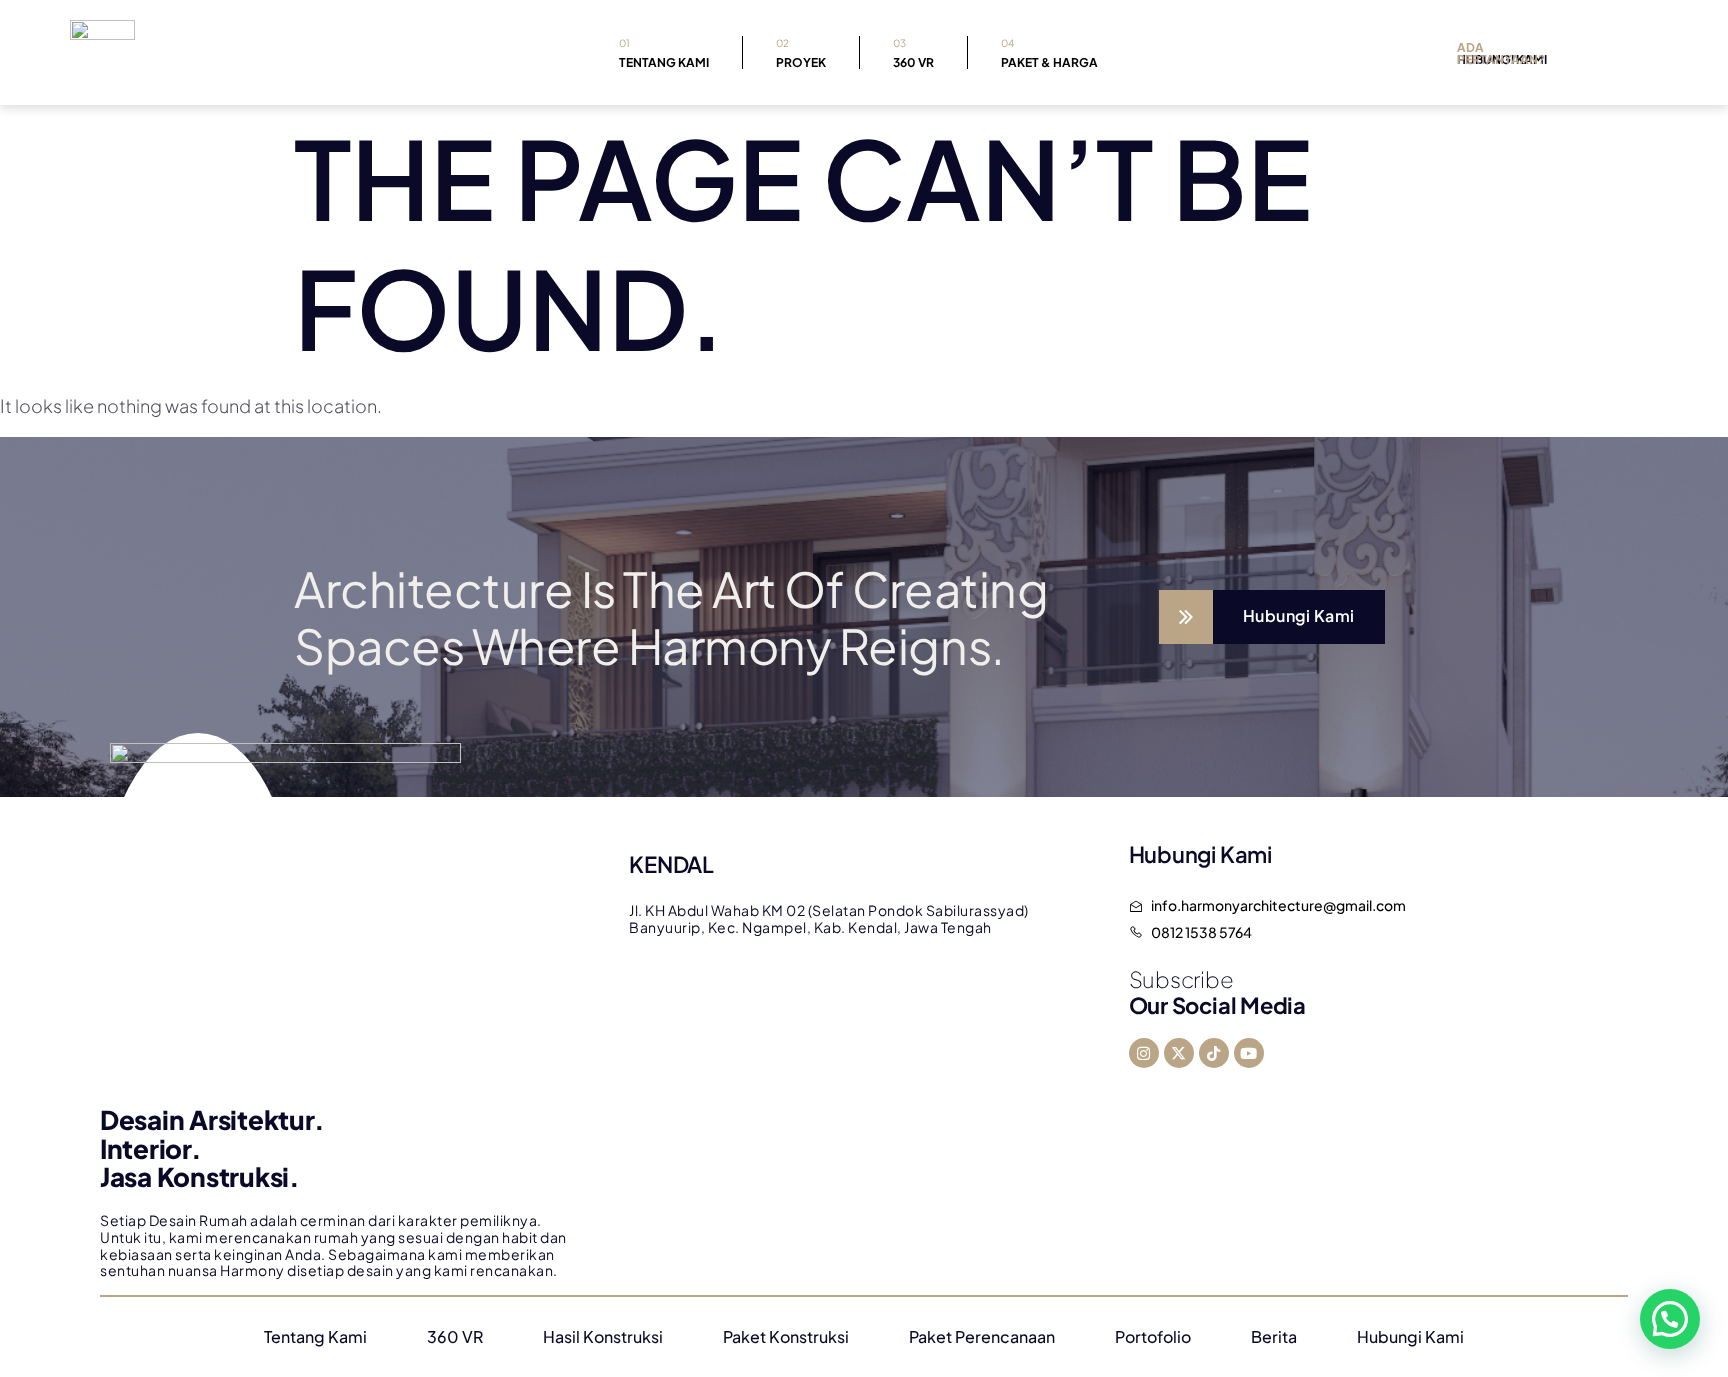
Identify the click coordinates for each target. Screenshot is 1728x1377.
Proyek (801, 53)
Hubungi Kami (1410, 1337)
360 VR (913, 53)
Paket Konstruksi (786, 1337)
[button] (1670, 1319)
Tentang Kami (664, 53)
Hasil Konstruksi (603, 1337)
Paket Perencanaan (982, 1337)
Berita (1274, 1337)
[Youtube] (1249, 1053)
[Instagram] (1144, 1053)
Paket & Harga (1049, 53)
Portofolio (1153, 1337)
